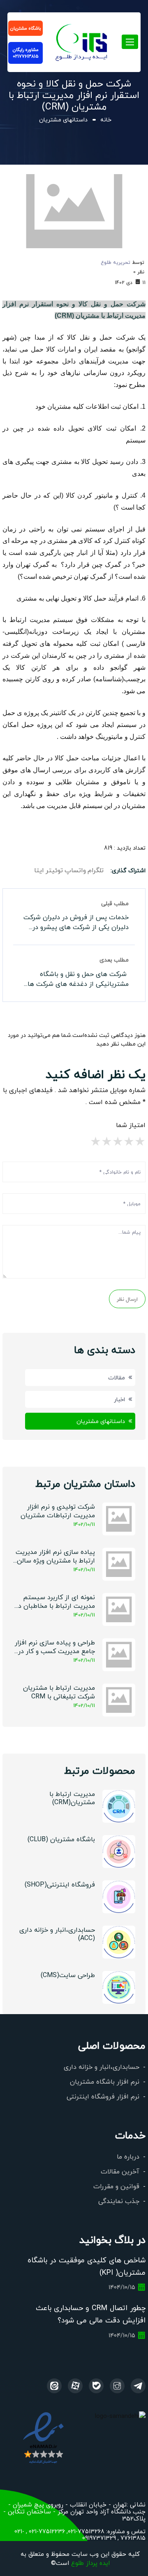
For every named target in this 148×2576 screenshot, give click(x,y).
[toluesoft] (117, 2386)
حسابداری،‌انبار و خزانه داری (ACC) (57, 1934)
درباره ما (128, 2156)
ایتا (39, 870)
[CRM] (138, 2386)
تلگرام (96, 870)
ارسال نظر (127, 1299)
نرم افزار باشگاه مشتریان (105, 2081)
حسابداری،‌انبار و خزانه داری (102, 2067)
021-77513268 (86, 2531)
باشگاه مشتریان (25, 28)
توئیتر (54, 870)
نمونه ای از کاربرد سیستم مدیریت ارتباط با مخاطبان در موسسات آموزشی (55, 1602)
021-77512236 (46, 2531)
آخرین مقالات (120, 2171)
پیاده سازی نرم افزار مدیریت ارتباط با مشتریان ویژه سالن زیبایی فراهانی (55, 1557)
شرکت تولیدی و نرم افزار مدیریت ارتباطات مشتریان (58, 1511)
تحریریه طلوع (116, 262)
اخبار (119, 1399)
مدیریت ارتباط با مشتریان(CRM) (72, 1798)
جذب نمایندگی (119, 2201)
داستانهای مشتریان (63, 119)
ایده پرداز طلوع (90, 2563)
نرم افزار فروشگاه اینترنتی (103, 2096)
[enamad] (43, 2437)
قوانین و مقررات (116, 2186)
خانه (106, 119)
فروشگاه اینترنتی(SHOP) (60, 1884)
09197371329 (99, 2538)
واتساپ (75, 870)
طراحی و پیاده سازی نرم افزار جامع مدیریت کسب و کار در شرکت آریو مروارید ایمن (55, 1647)
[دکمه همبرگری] (130, 42)
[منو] (82, 40)
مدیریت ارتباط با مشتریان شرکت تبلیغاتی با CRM (59, 1692)
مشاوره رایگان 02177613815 (26, 53)
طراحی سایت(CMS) (68, 1975)
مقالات (117, 1377)
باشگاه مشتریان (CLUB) (61, 1839)
